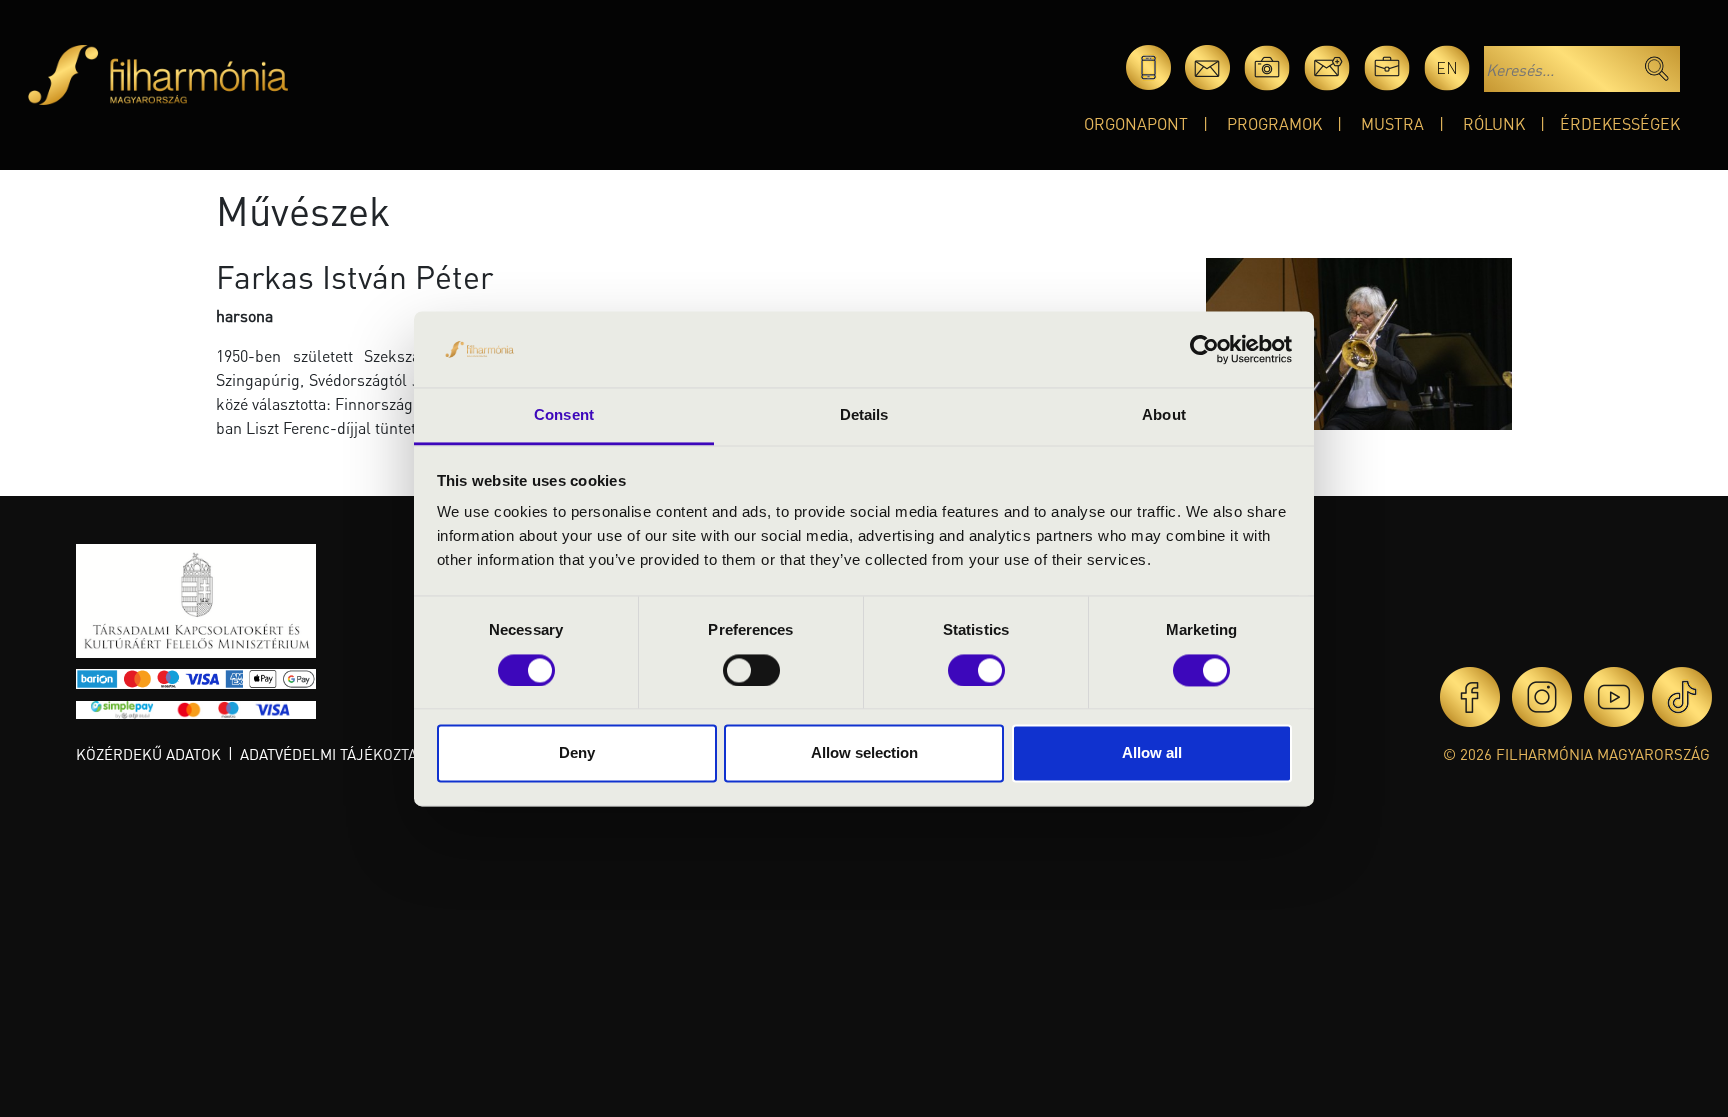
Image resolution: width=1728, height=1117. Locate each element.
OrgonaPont (1136, 123)
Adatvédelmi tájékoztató (337, 754)
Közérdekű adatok (148, 754)
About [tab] (1164, 415)
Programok (1274, 123)
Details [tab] (864, 415)
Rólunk (1494, 123)
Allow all (1152, 753)
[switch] (751, 670)
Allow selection (864, 753)
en (1447, 67)
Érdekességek (1620, 123)
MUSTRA (1392, 123)
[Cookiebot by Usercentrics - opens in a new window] (1204, 349)
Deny (577, 753)
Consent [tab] (564, 415)
